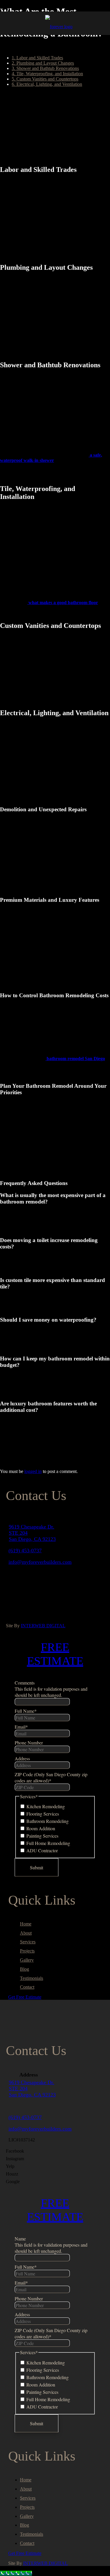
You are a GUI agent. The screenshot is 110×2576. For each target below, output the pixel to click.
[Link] (59, 27)
